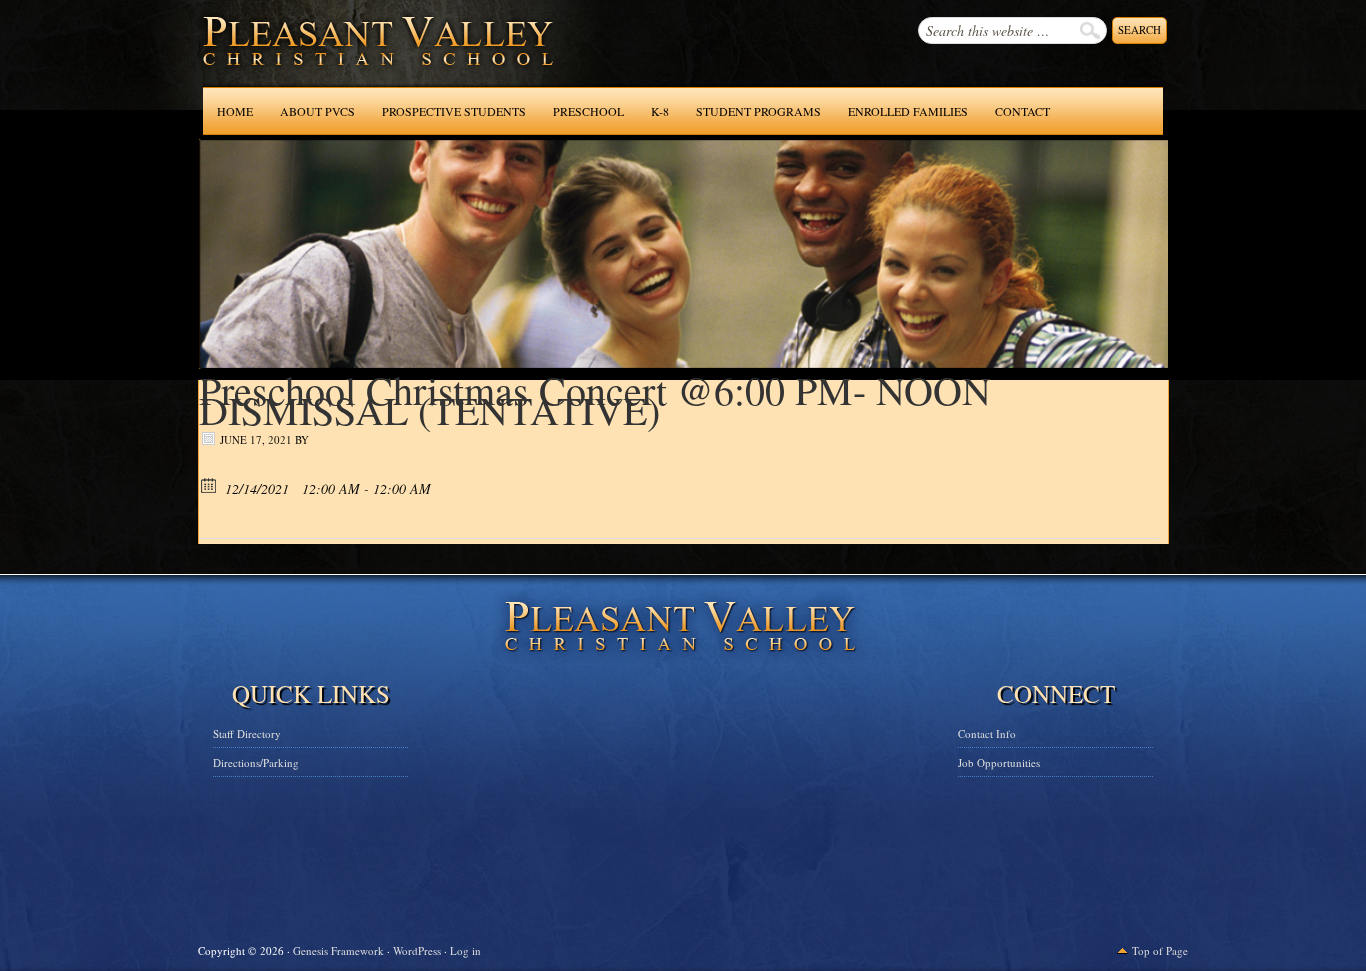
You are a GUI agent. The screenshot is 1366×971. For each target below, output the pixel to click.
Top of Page (1160, 950)
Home (235, 111)
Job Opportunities (999, 762)
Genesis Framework (338, 950)
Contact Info (987, 733)
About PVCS (317, 111)
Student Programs (758, 111)
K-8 (660, 111)
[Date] (209, 484)
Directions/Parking (256, 762)
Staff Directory (247, 733)
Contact (1022, 111)
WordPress (417, 950)
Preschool (588, 111)
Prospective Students (454, 111)
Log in (465, 950)
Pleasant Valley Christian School (326, 60)
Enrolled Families (908, 111)
